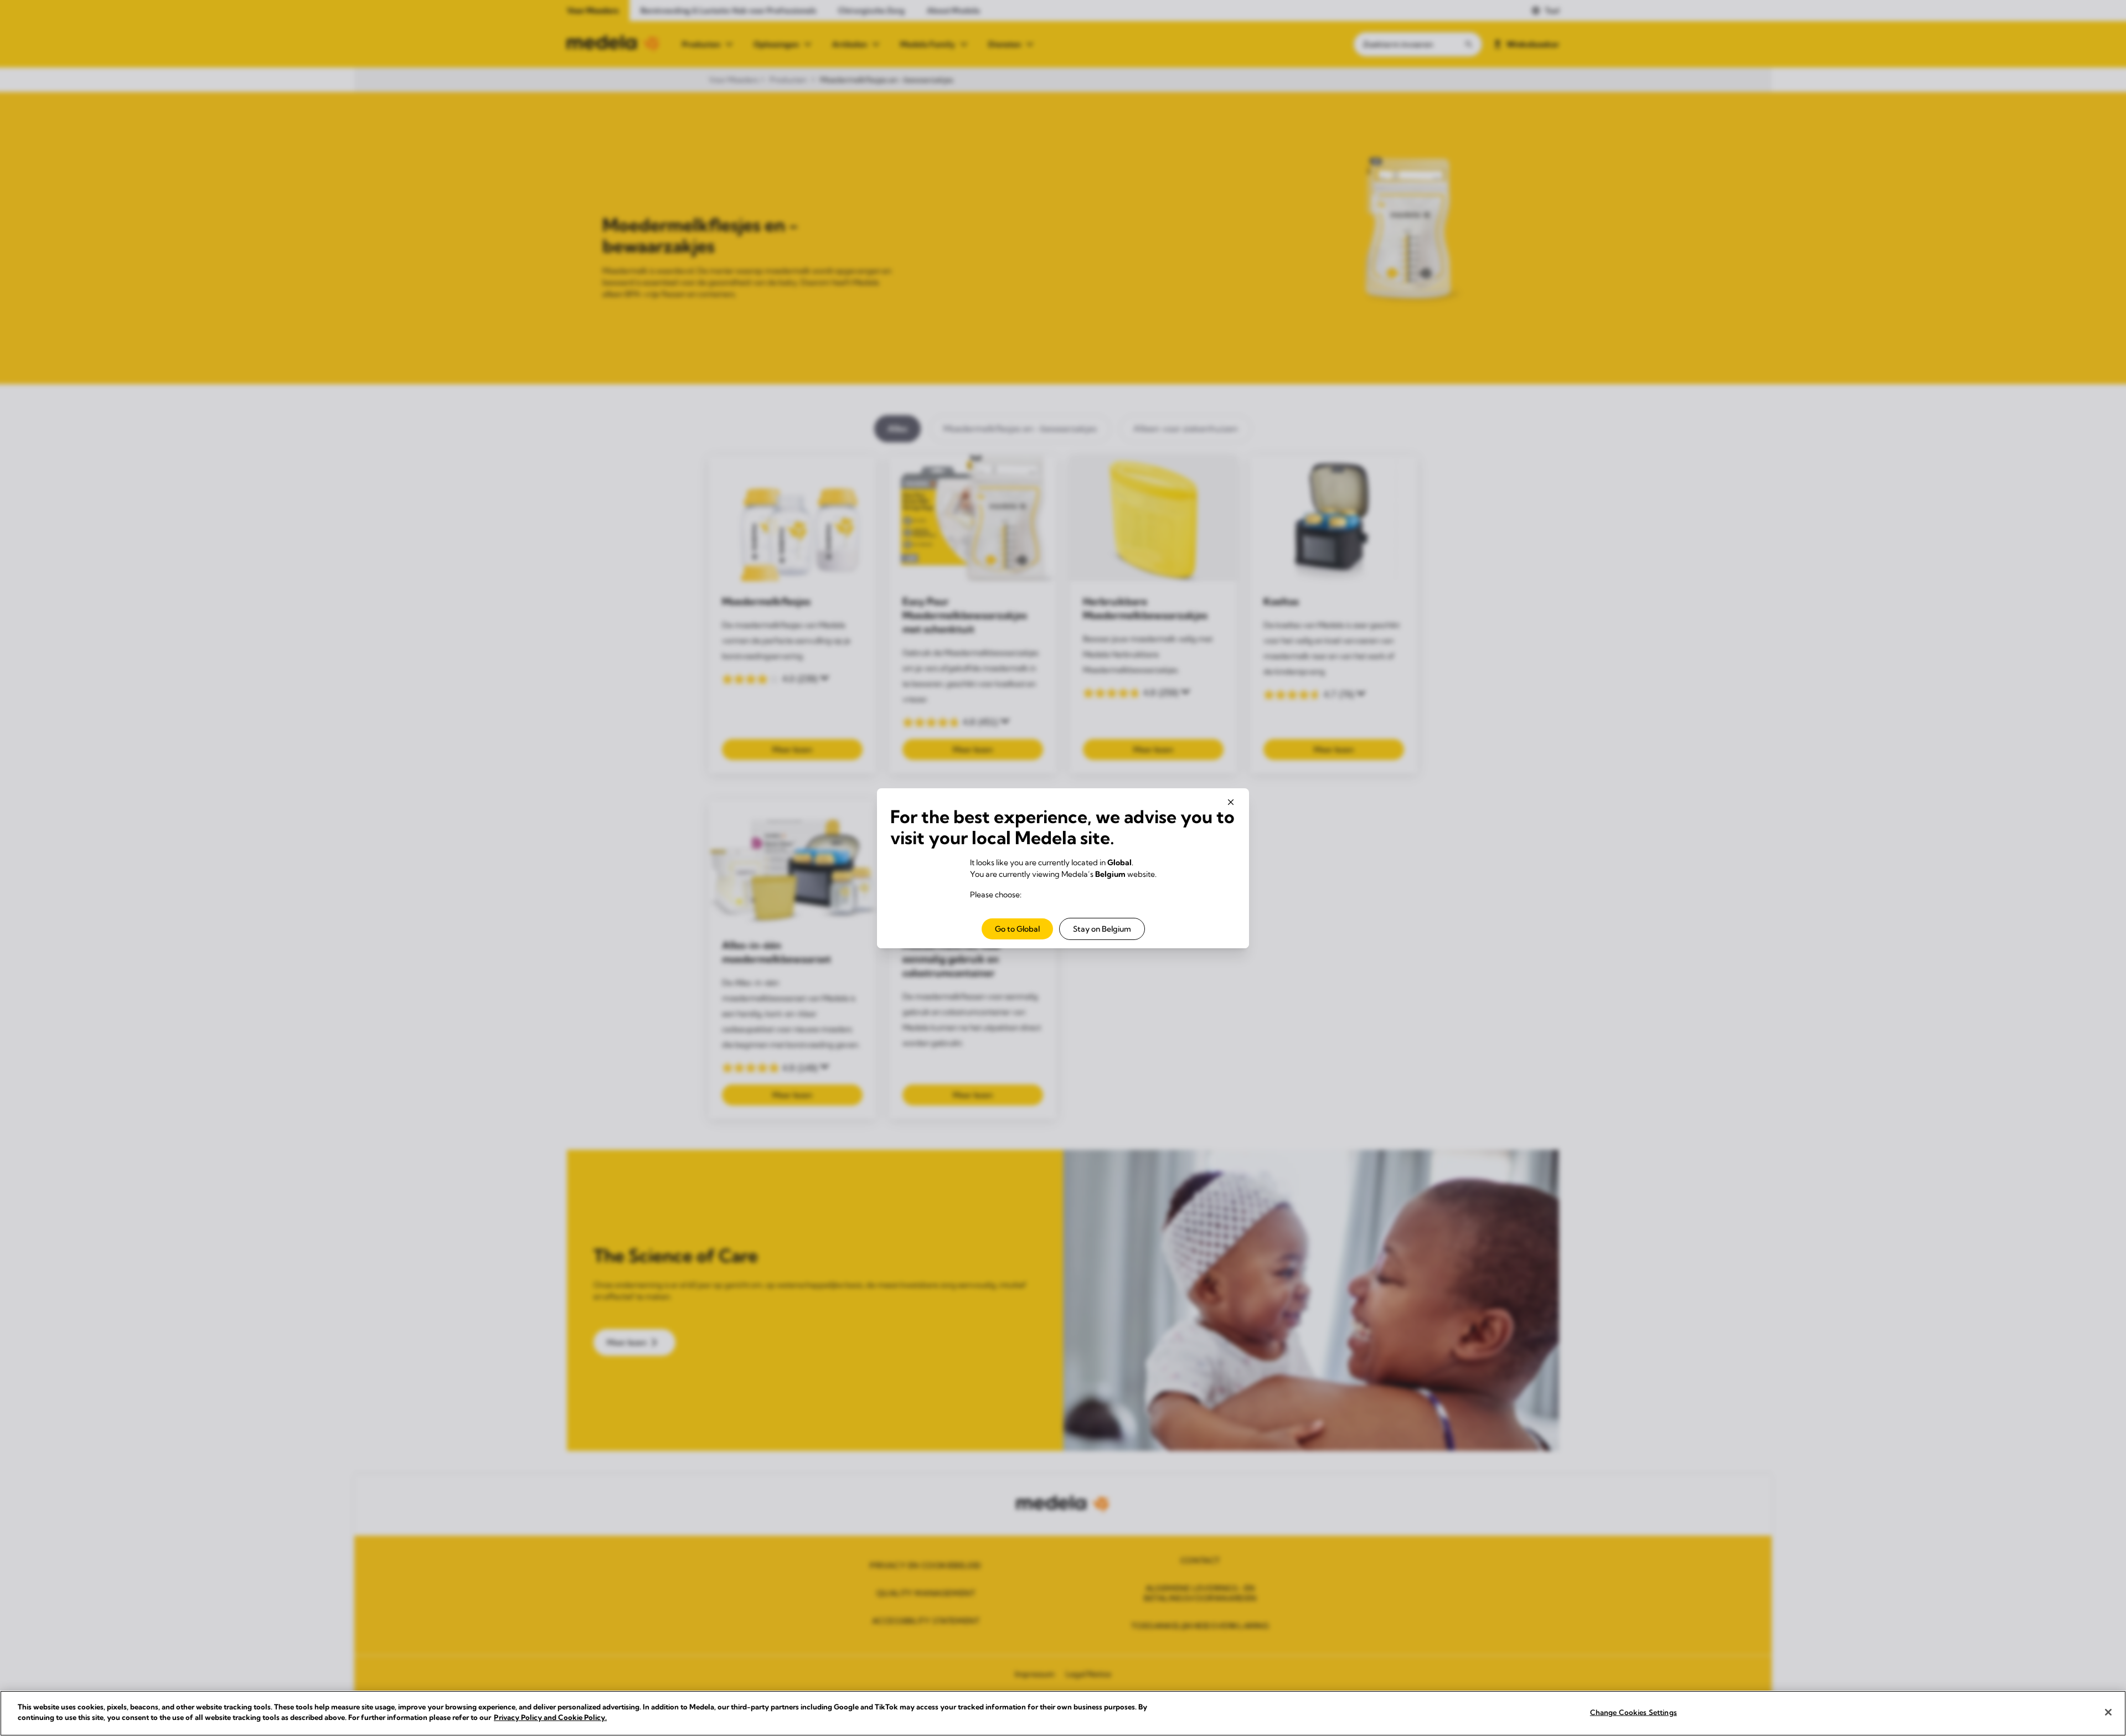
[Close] (2108, 1712)
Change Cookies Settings (1634, 1712)
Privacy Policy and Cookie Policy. (550, 1717)
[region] (1063, 1713)
